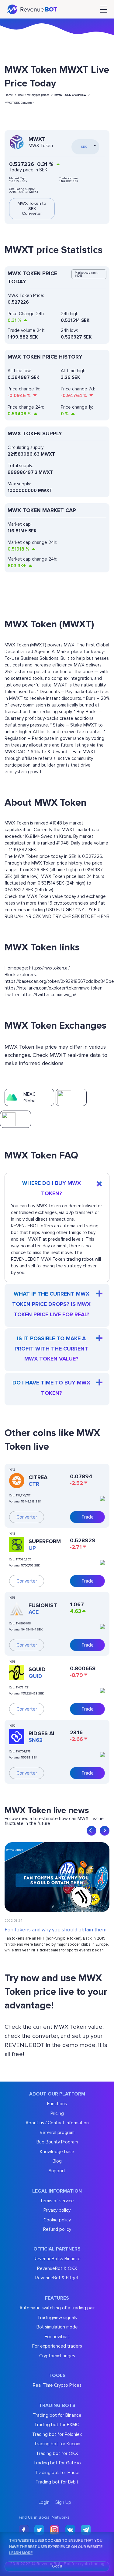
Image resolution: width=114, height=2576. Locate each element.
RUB (9, 916)
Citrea (38, 1477)
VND (47, 916)
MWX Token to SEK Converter (32, 209)
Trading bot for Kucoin (57, 2444)
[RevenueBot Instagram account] (55, 2530)
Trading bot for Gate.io (57, 2463)
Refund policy (57, 2229)
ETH (95, 916)
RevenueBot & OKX (57, 2268)
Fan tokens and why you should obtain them (55, 1930)
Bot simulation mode (57, 2327)
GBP (70, 910)
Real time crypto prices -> (35, 95)
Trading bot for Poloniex (57, 2434)
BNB (105, 916)
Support (57, 2171)
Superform (45, 1541)
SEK (76, 916)
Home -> (10, 95)
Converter (27, 1517)
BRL (98, 910)
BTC (86, 916)
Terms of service (57, 2201)
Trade (88, 1517)
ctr (34, 1484)
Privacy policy (57, 2210)
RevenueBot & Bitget (57, 2278)
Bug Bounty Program (57, 2142)
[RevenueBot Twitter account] (39, 2530)
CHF (67, 916)
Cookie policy (57, 2220)
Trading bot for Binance (57, 2415)
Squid (37, 1669)
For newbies (57, 2337)
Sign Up (63, 2502)
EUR (60, 910)
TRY (57, 916)
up (32, 1548)
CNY (80, 910)
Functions (57, 2104)
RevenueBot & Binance (57, 2259)
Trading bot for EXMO (57, 2425)
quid (35, 1676)
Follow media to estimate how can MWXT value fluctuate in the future (54, 1821)
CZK (37, 916)
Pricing (57, 2113)
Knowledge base (57, 2152)
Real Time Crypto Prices (57, 2385)
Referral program (57, 2133)
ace (34, 1612)
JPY (89, 910)
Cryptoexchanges (57, 2356)
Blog (57, 2161)
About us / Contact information (57, 2123)
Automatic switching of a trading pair (57, 2308)
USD (51, 910)
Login (44, 2502)
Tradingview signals (57, 2318)
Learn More (21, 2553)
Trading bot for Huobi (57, 2473)
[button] (92, 1831)
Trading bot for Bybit (57, 2482)
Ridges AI (41, 1733)
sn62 (36, 1740)
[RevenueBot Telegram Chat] (86, 2530)
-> (72, 95)
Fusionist (43, 1605)
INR (28, 916)
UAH (19, 916)
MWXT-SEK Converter (19, 103)
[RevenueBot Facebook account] (24, 2530)
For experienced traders (57, 2346)
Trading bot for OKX (57, 2453)
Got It (57, 2566)
